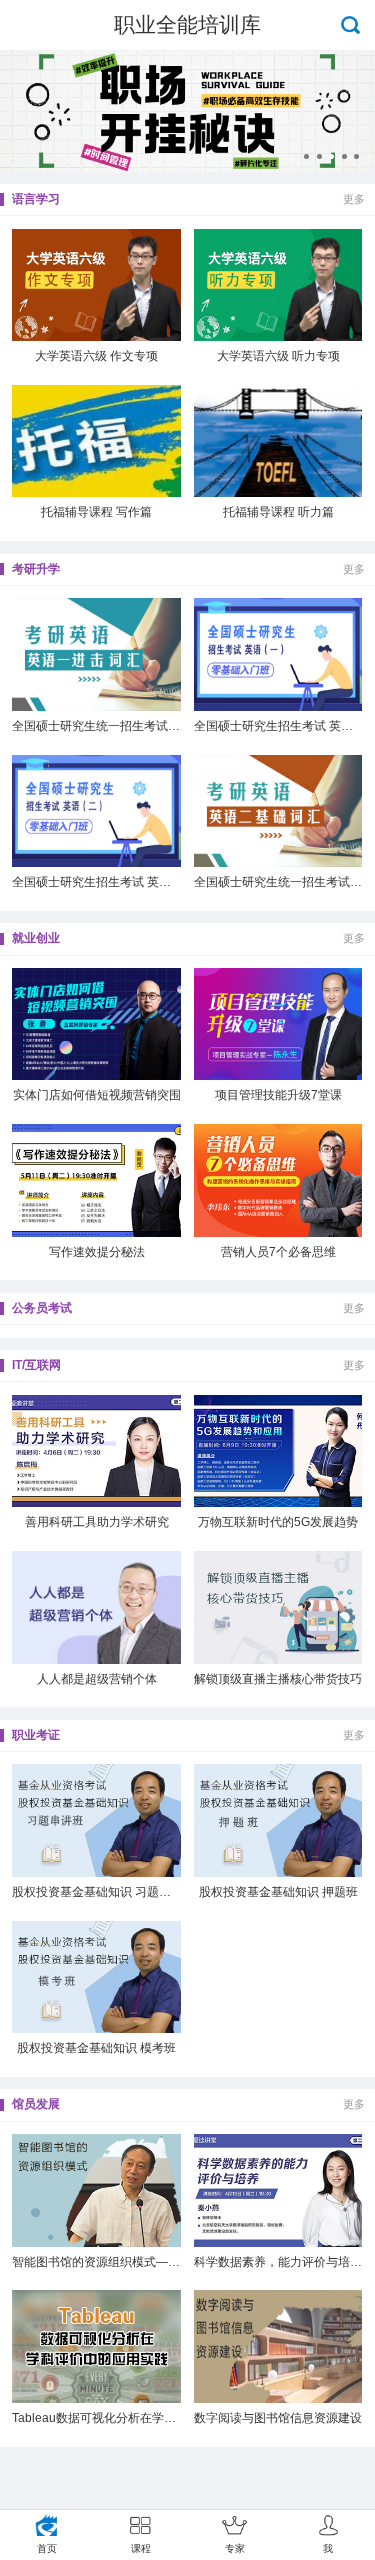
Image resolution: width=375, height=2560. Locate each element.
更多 (354, 199)
